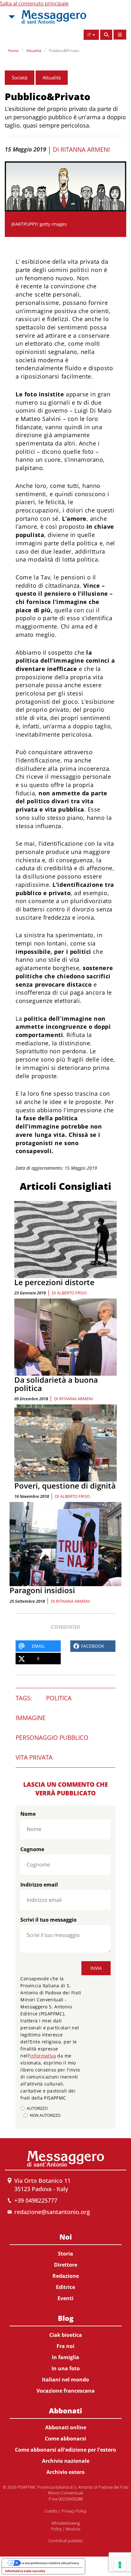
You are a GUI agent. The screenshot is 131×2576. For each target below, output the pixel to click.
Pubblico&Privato (64, 51)
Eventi (65, 2298)
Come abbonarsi (65, 2439)
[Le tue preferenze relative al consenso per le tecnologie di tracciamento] (120, 2565)
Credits (51, 2511)
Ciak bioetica (66, 2335)
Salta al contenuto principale (34, 4)
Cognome (32, 1849)
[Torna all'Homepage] (54, 17)
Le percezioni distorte (54, 1282)
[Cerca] (106, 35)
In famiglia (65, 2357)
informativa (43, 2056)
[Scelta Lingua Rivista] (120, 35)
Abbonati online (66, 2427)
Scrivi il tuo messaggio (48, 1920)
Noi (66, 2237)
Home (13, 51)
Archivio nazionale (66, 2461)
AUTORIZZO (37, 2108)
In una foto (66, 2368)
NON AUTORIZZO (45, 2115)
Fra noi (65, 2346)
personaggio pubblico (52, 1738)
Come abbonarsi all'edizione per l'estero (65, 2450)
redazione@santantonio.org (52, 2212)
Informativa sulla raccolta (25, 2571)
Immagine (31, 1718)
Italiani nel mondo (65, 2380)
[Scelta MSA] (11, 17)
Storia (65, 2254)
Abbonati (65, 2410)
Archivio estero (65, 2472)
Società (20, 77)
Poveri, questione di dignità (65, 1486)
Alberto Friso (72, 1293)
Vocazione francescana (66, 2391)
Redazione (66, 2276)
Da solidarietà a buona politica (56, 1384)
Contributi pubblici (66, 2541)
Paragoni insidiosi (42, 1590)
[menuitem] (65, 2266)
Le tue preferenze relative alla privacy (50, 2563)
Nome (28, 1814)
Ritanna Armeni (85, 150)
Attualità (34, 51)
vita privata (34, 1757)
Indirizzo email (39, 1885)
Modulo (73, 2529)
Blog (66, 2318)
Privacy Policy (74, 2511)
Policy (56, 2529)
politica (59, 1698)
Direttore (66, 2265)
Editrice (65, 2287)
